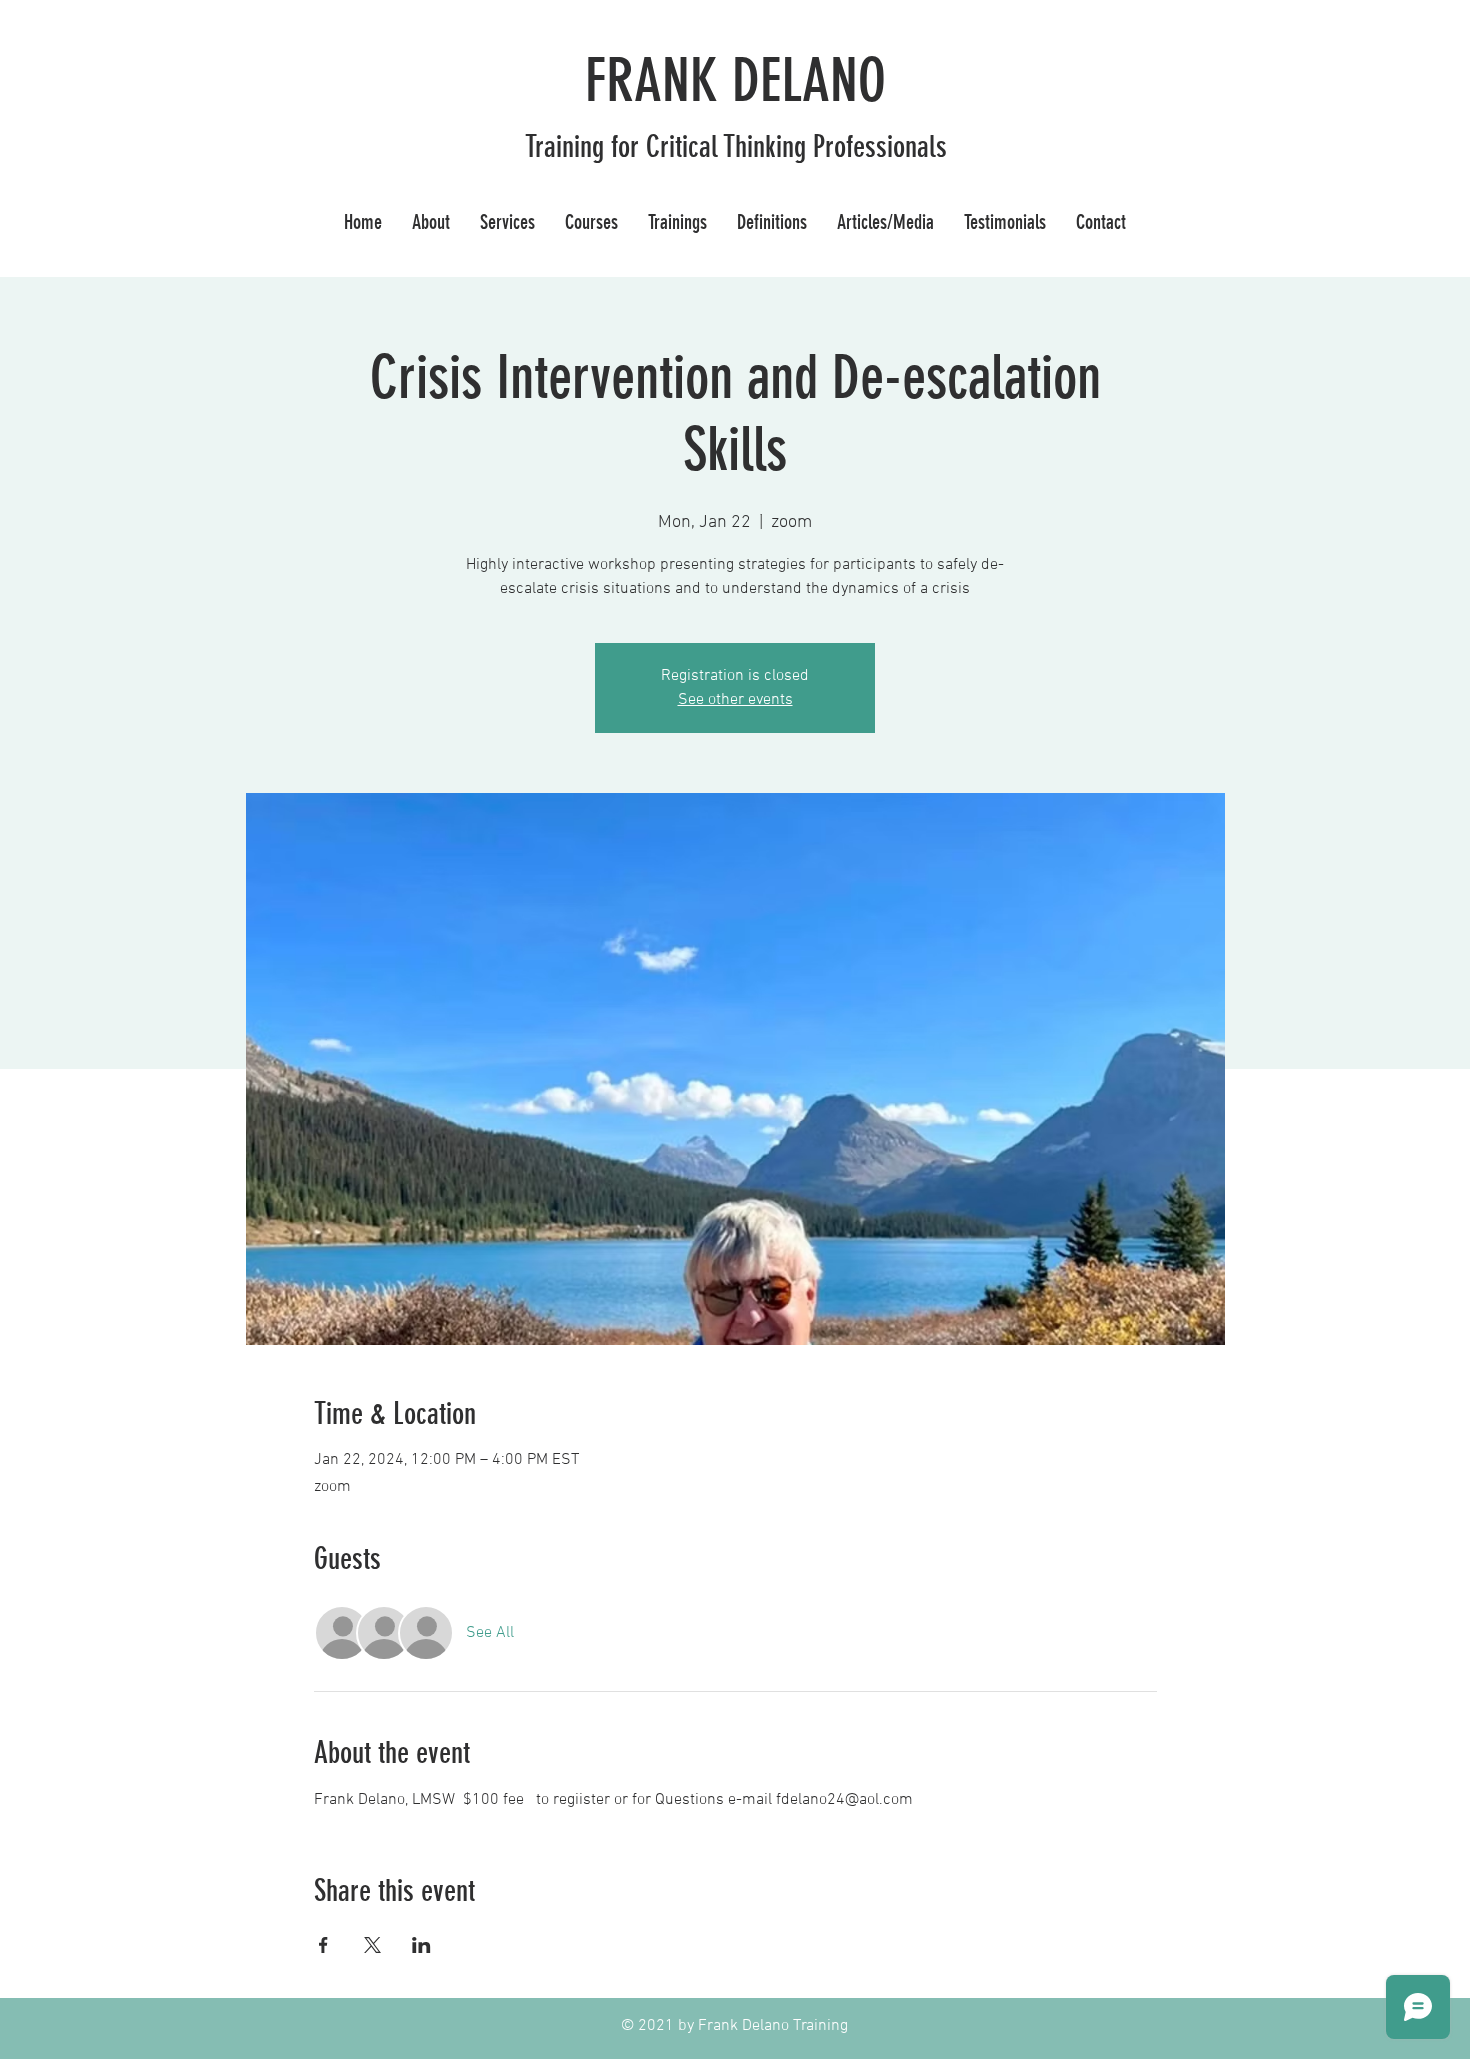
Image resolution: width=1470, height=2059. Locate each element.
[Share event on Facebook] (323, 1945)
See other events (735, 700)
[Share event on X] (372, 1945)
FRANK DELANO (735, 80)
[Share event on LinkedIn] (421, 1945)
